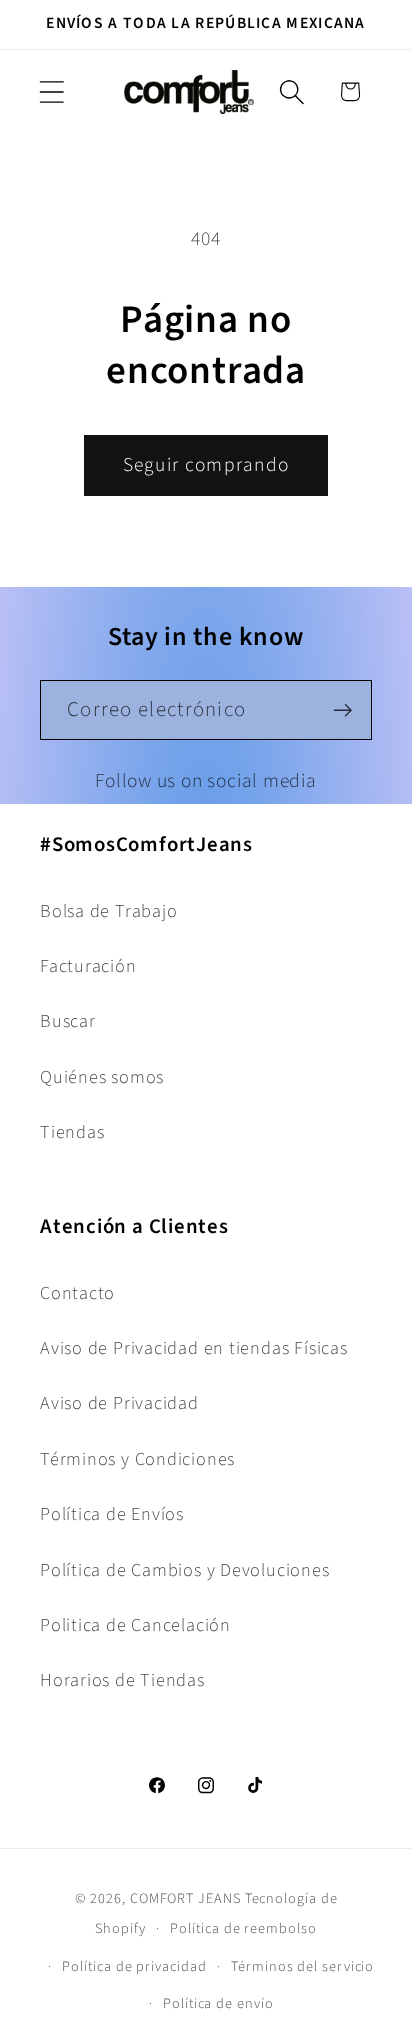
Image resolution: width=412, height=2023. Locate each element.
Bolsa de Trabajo (108, 911)
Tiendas (72, 1132)
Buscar (68, 1021)
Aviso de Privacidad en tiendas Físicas (194, 1348)
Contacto (77, 1293)
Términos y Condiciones (137, 1459)
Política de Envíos (112, 1514)
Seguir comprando (206, 465)
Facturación (88, 966)
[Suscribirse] (342, 710)
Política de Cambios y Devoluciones (185, 1570)
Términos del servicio (302, 1966)
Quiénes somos (102, 1077)
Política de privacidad (134, 1966)
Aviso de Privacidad (119, 1403)
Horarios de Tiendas (122, 1680)
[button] (51, 91)
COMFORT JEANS (185, 1898)
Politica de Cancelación (135, 1625)
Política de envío (218, 2003)
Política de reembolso (243, 1928)
